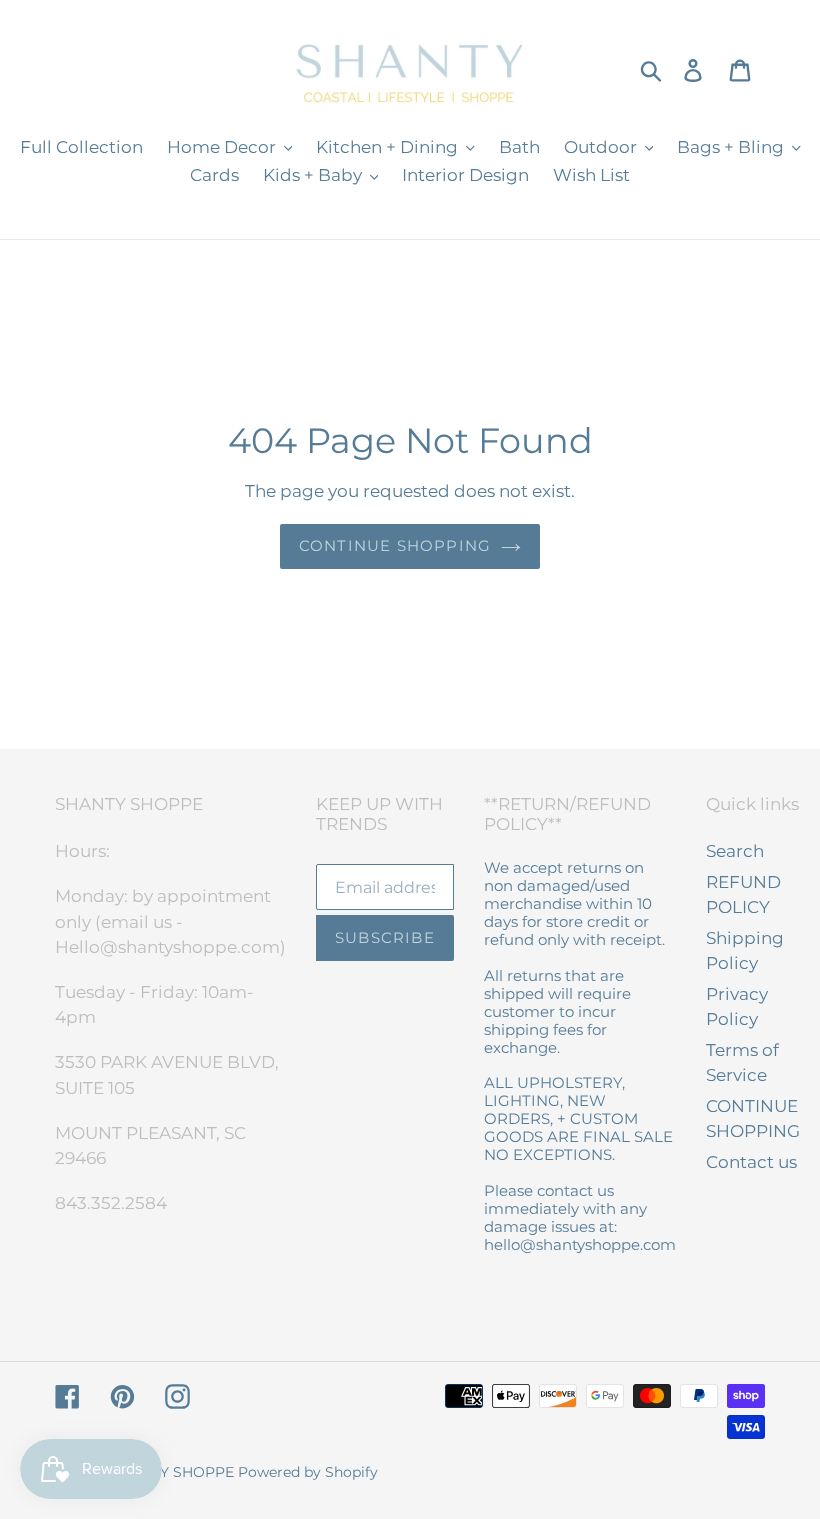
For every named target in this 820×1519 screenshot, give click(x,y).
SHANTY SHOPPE (172, 1472)
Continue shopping (395, 545)
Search (735, 851)
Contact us (751, 1162)
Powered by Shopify (308, 1472)
